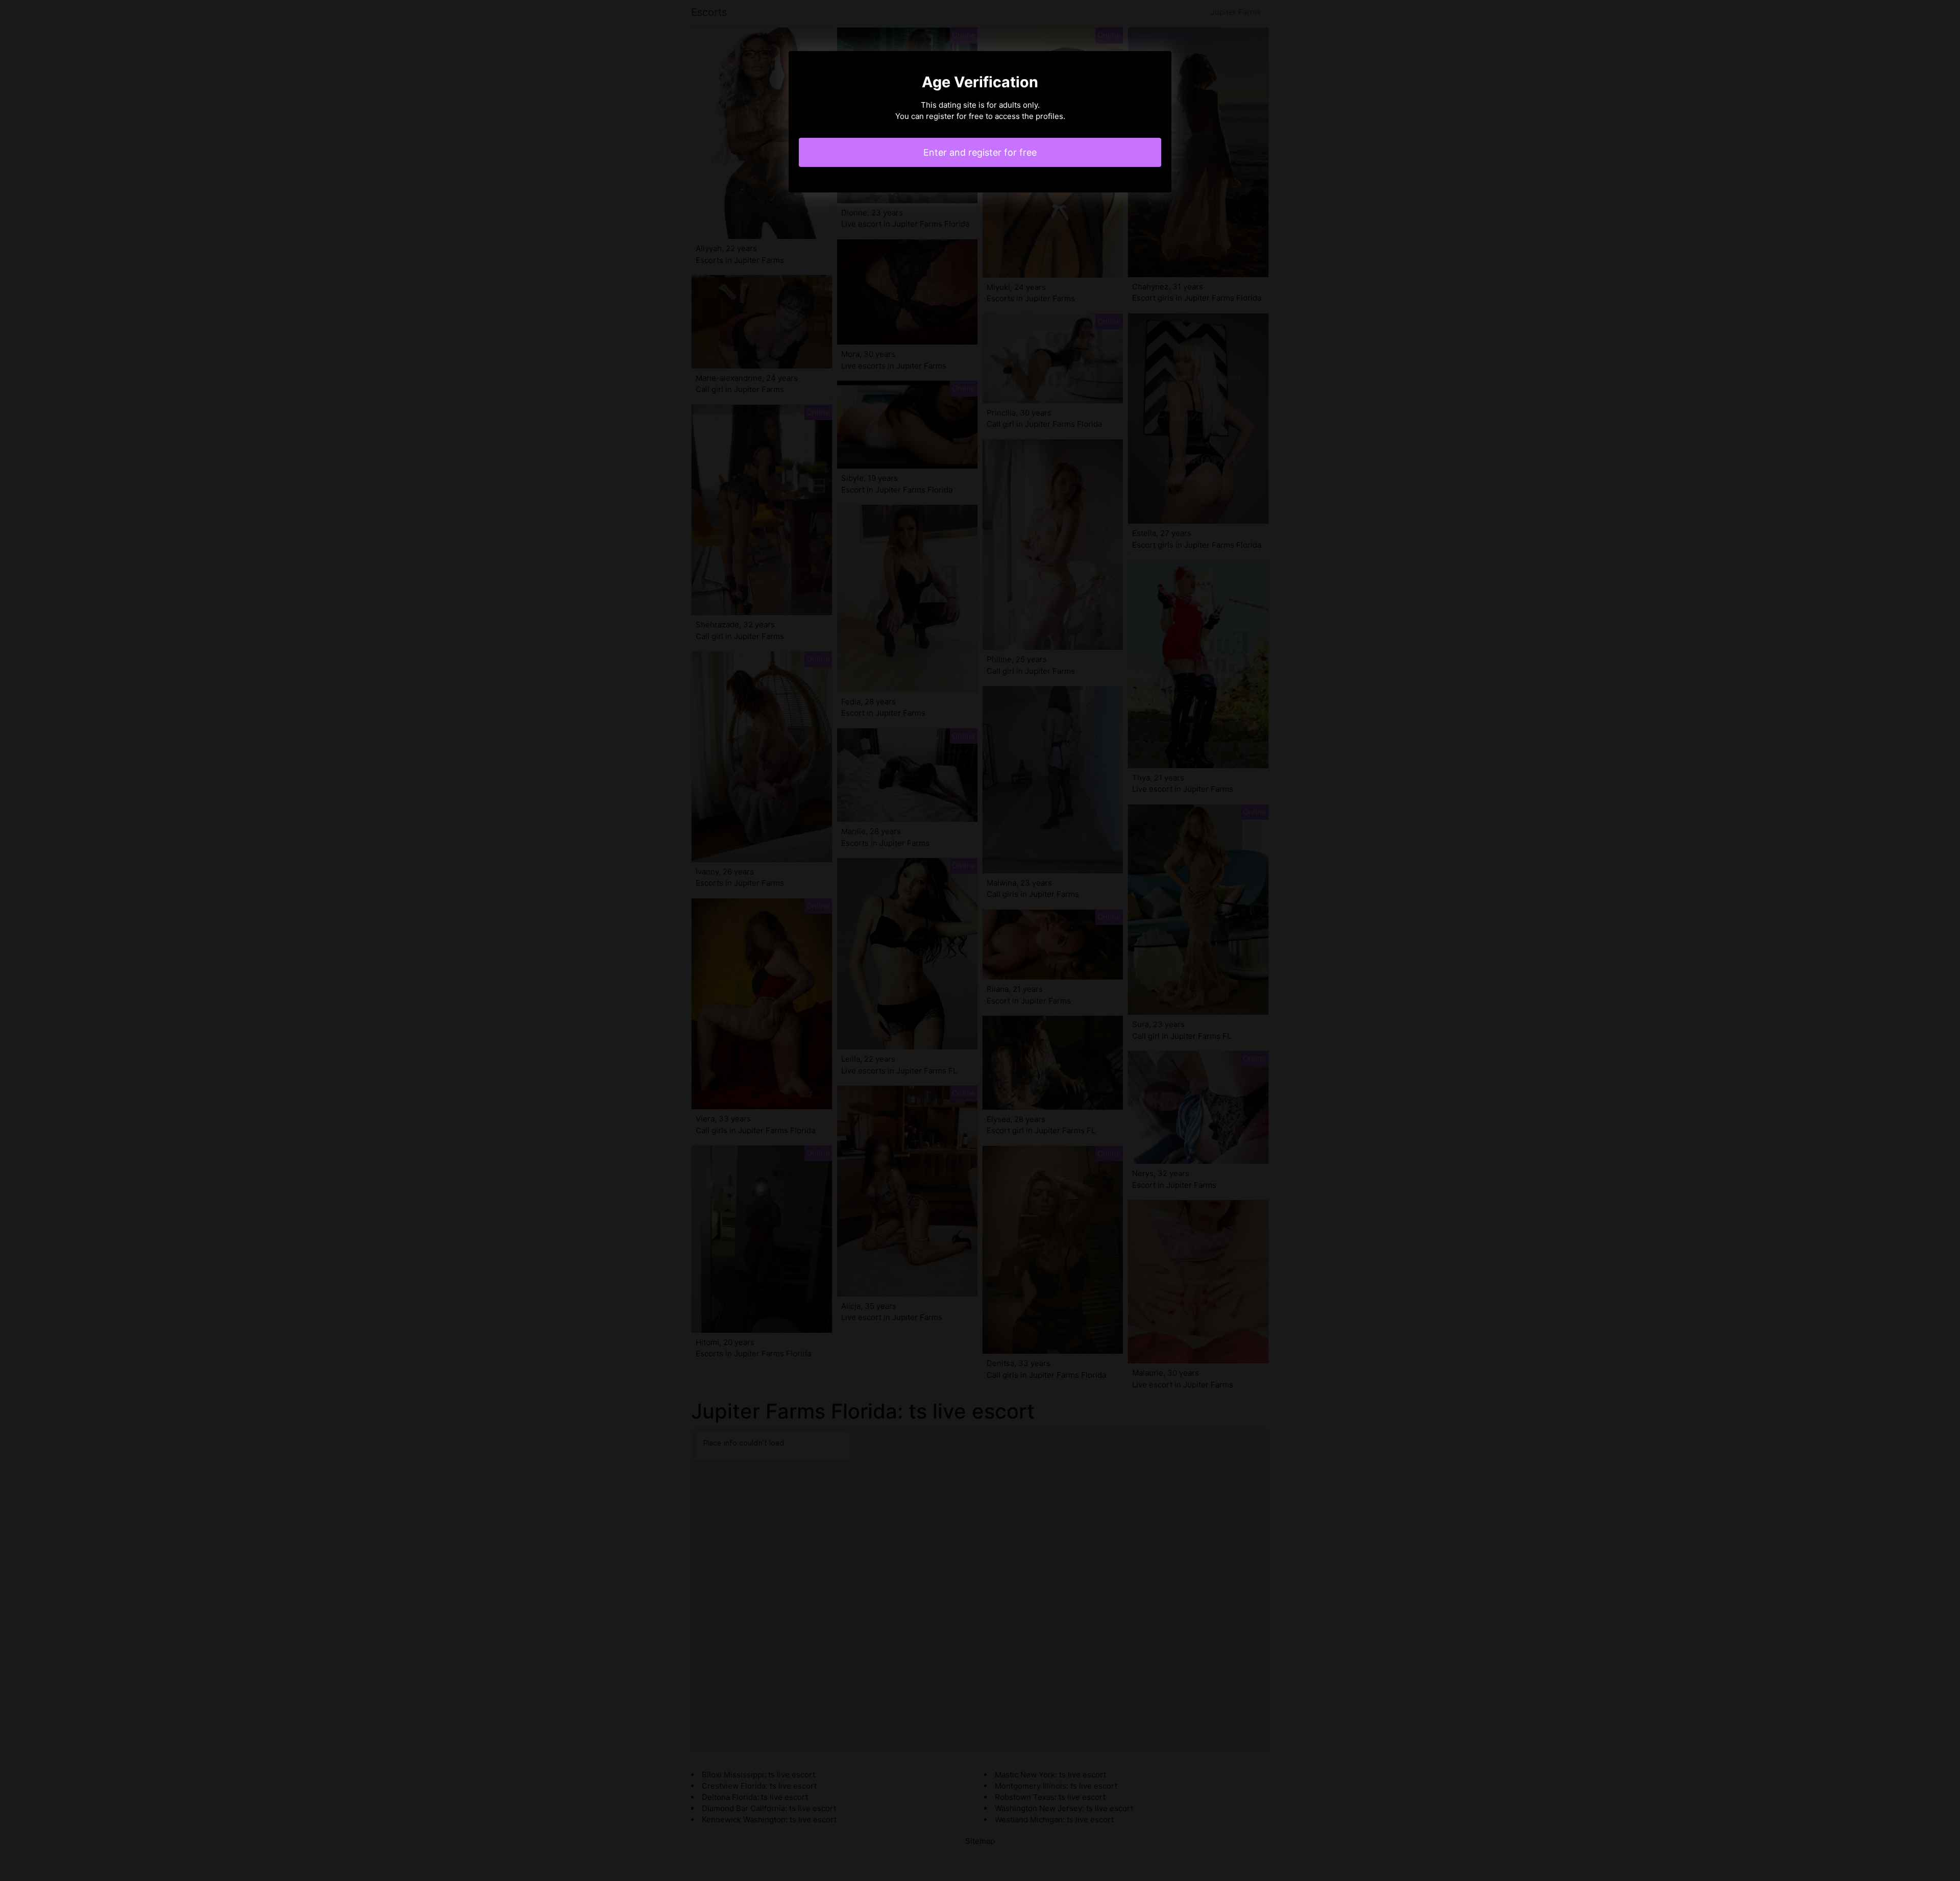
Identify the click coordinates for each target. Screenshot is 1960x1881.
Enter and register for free (980, 152)
